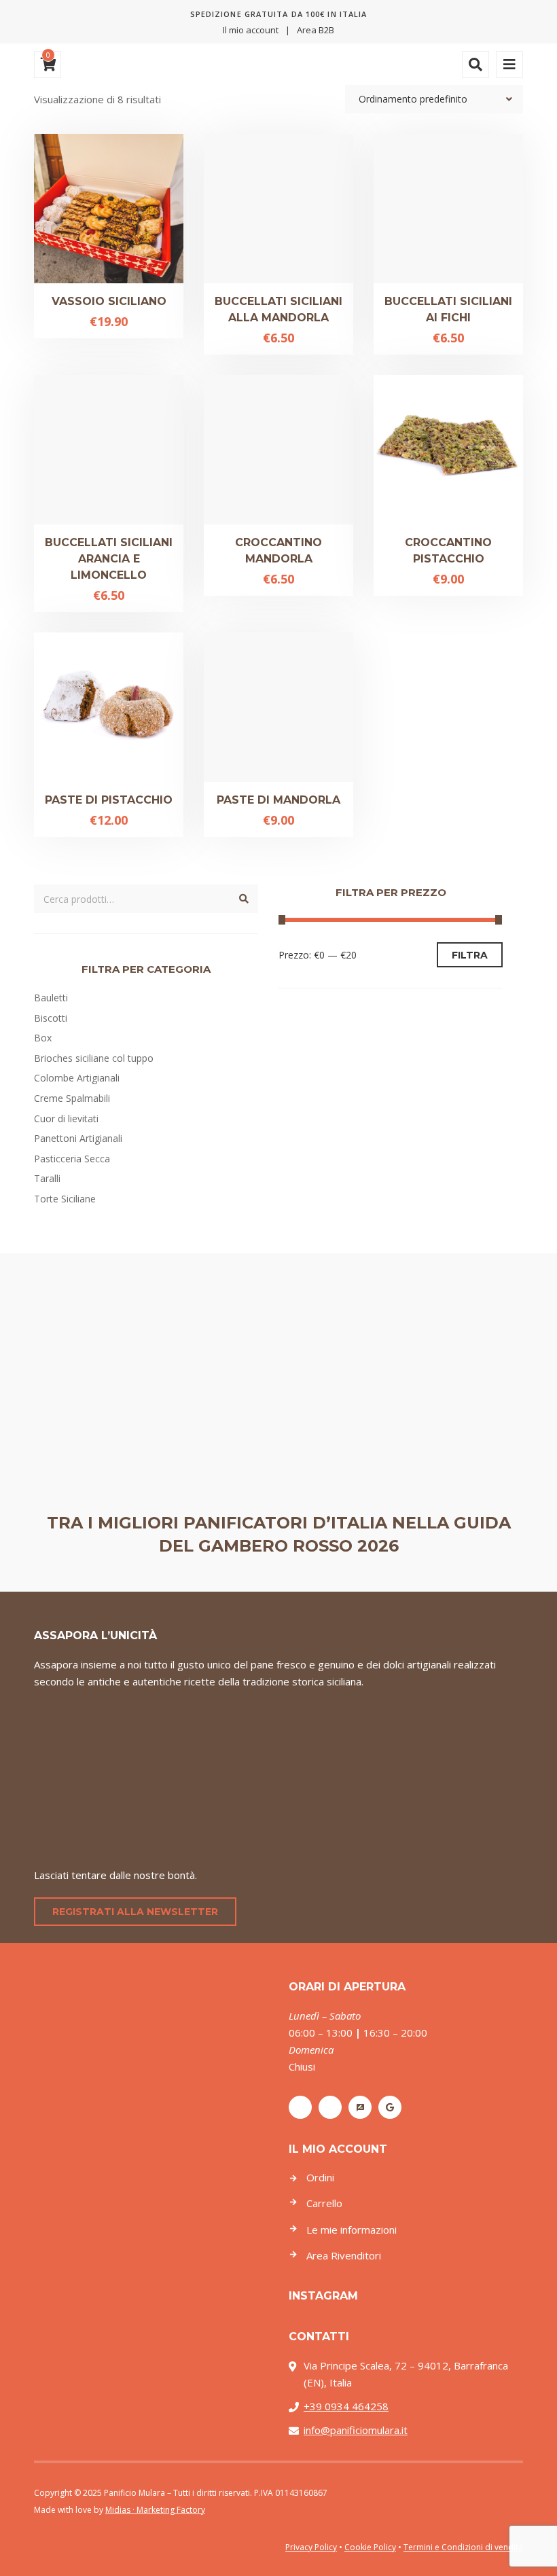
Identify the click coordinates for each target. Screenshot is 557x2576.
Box (43, 1038)
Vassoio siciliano (109, 301)
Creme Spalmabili (72, 1098)
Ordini (320, 2177)
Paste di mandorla (278, 800)
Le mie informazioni (352, 2230)
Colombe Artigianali (77, 1078)
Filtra (470, 955)
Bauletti (51, 998)
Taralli (47, 1178)
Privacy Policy (311, 2547)
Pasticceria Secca (72, 1159)
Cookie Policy (370, 2547)
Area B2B (316, 30)
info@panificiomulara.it (356, 2430)
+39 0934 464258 (346, 2406)
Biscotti (51, 1018)
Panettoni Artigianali (78, 1138)
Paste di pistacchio (109, 800)
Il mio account (251, 30)
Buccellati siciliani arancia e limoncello (109, 559)
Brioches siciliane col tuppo (94, 1058)
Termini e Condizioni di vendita (463, 2547)
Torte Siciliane (65, 1199)
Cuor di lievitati (66, 1119)
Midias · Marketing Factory (155, 2510)
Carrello (324, 2203)
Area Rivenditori (344, 2255)
